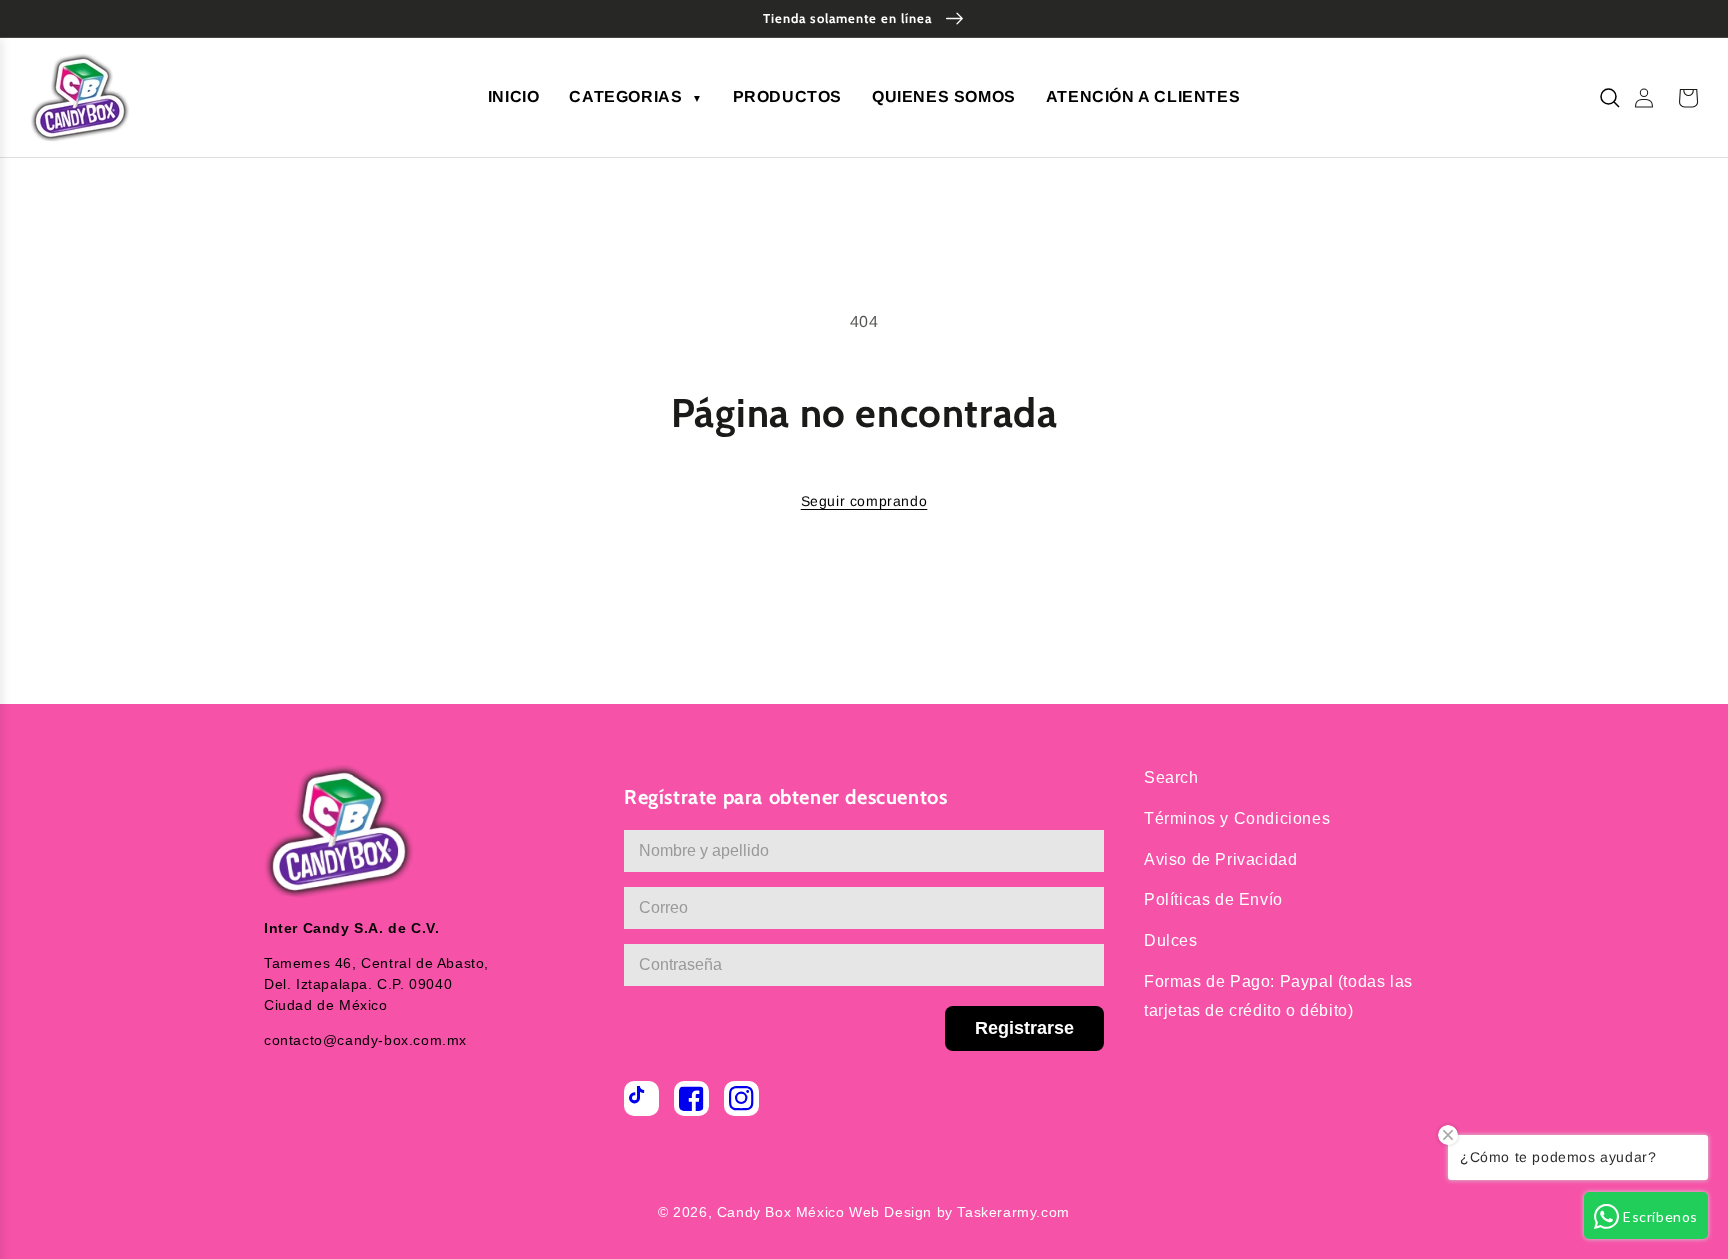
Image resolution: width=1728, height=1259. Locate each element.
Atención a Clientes (1143, 96)
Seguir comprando (864, 501)
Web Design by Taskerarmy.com (959, 1212)
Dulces (1171, 940)
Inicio (514, 96)
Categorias (635, 96)
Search (1171, 777)
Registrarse (1024, 1028)
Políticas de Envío (1213, 899)
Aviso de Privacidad (1220, 859)
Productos (787, 96)
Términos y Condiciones (1237, 818)
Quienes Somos (944, 96)
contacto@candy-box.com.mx (365, 1040)
